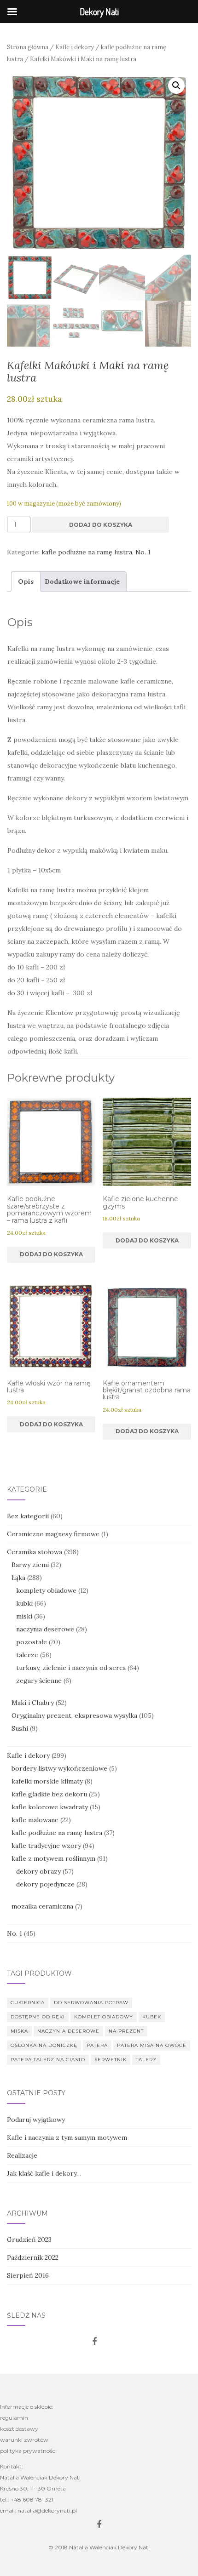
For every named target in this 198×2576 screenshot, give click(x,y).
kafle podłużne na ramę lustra (87, 552)
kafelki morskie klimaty (47, 1781)
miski (24, 1616)
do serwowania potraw (91, 2003)
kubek (152, 2017)
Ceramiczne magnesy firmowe (53, 1534)
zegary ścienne (39, 1681)
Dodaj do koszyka (101, 525)
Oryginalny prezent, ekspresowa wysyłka (74, 1715)
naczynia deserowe (45, 1629)
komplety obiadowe (46, 1590)
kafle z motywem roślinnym (53, 1858)
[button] (176, 85)
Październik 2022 (33, 2257)
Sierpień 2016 (28, 2275)
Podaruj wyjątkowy (36, 2120)
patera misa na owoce (152, 2045)
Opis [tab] (26, 581)
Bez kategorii (28, 1516)
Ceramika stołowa (35, 1552)
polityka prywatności (28, 2451)
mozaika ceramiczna (42, 1906)
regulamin (14, 2418)
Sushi (20, 1728)
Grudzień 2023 (29, 2240)
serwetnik (111, 2060)
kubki (24, 1603)
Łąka (18, 1578)
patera (97, 2045)
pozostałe (32, 1642)
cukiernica (28, 2003)
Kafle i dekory (75, 47)
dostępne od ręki (38, 2017)
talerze (27, 1655)
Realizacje (22, 2155)
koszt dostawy (19, 2429)
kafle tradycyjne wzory (46, 1846)
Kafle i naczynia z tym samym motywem (67, 2137)
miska (19, 2031)
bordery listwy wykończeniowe (59, 1768)
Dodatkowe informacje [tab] (82, 581)
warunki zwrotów (24, 2440)
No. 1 (143, 552)
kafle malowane (35, 1820)
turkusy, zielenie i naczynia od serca (71, 1668)
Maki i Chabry (33, 1703)
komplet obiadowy (104, 2017)
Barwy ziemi (30, 1565)
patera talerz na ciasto (48, 2060)
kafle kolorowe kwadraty (50, 1807)
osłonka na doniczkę (44, 2045)
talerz (146, 2060)
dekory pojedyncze (45, 1884)
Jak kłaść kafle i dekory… (44, 2173)
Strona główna (28, 47)
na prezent (126, 2031)
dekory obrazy (38, 1871)
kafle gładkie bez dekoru (49, 1794)
